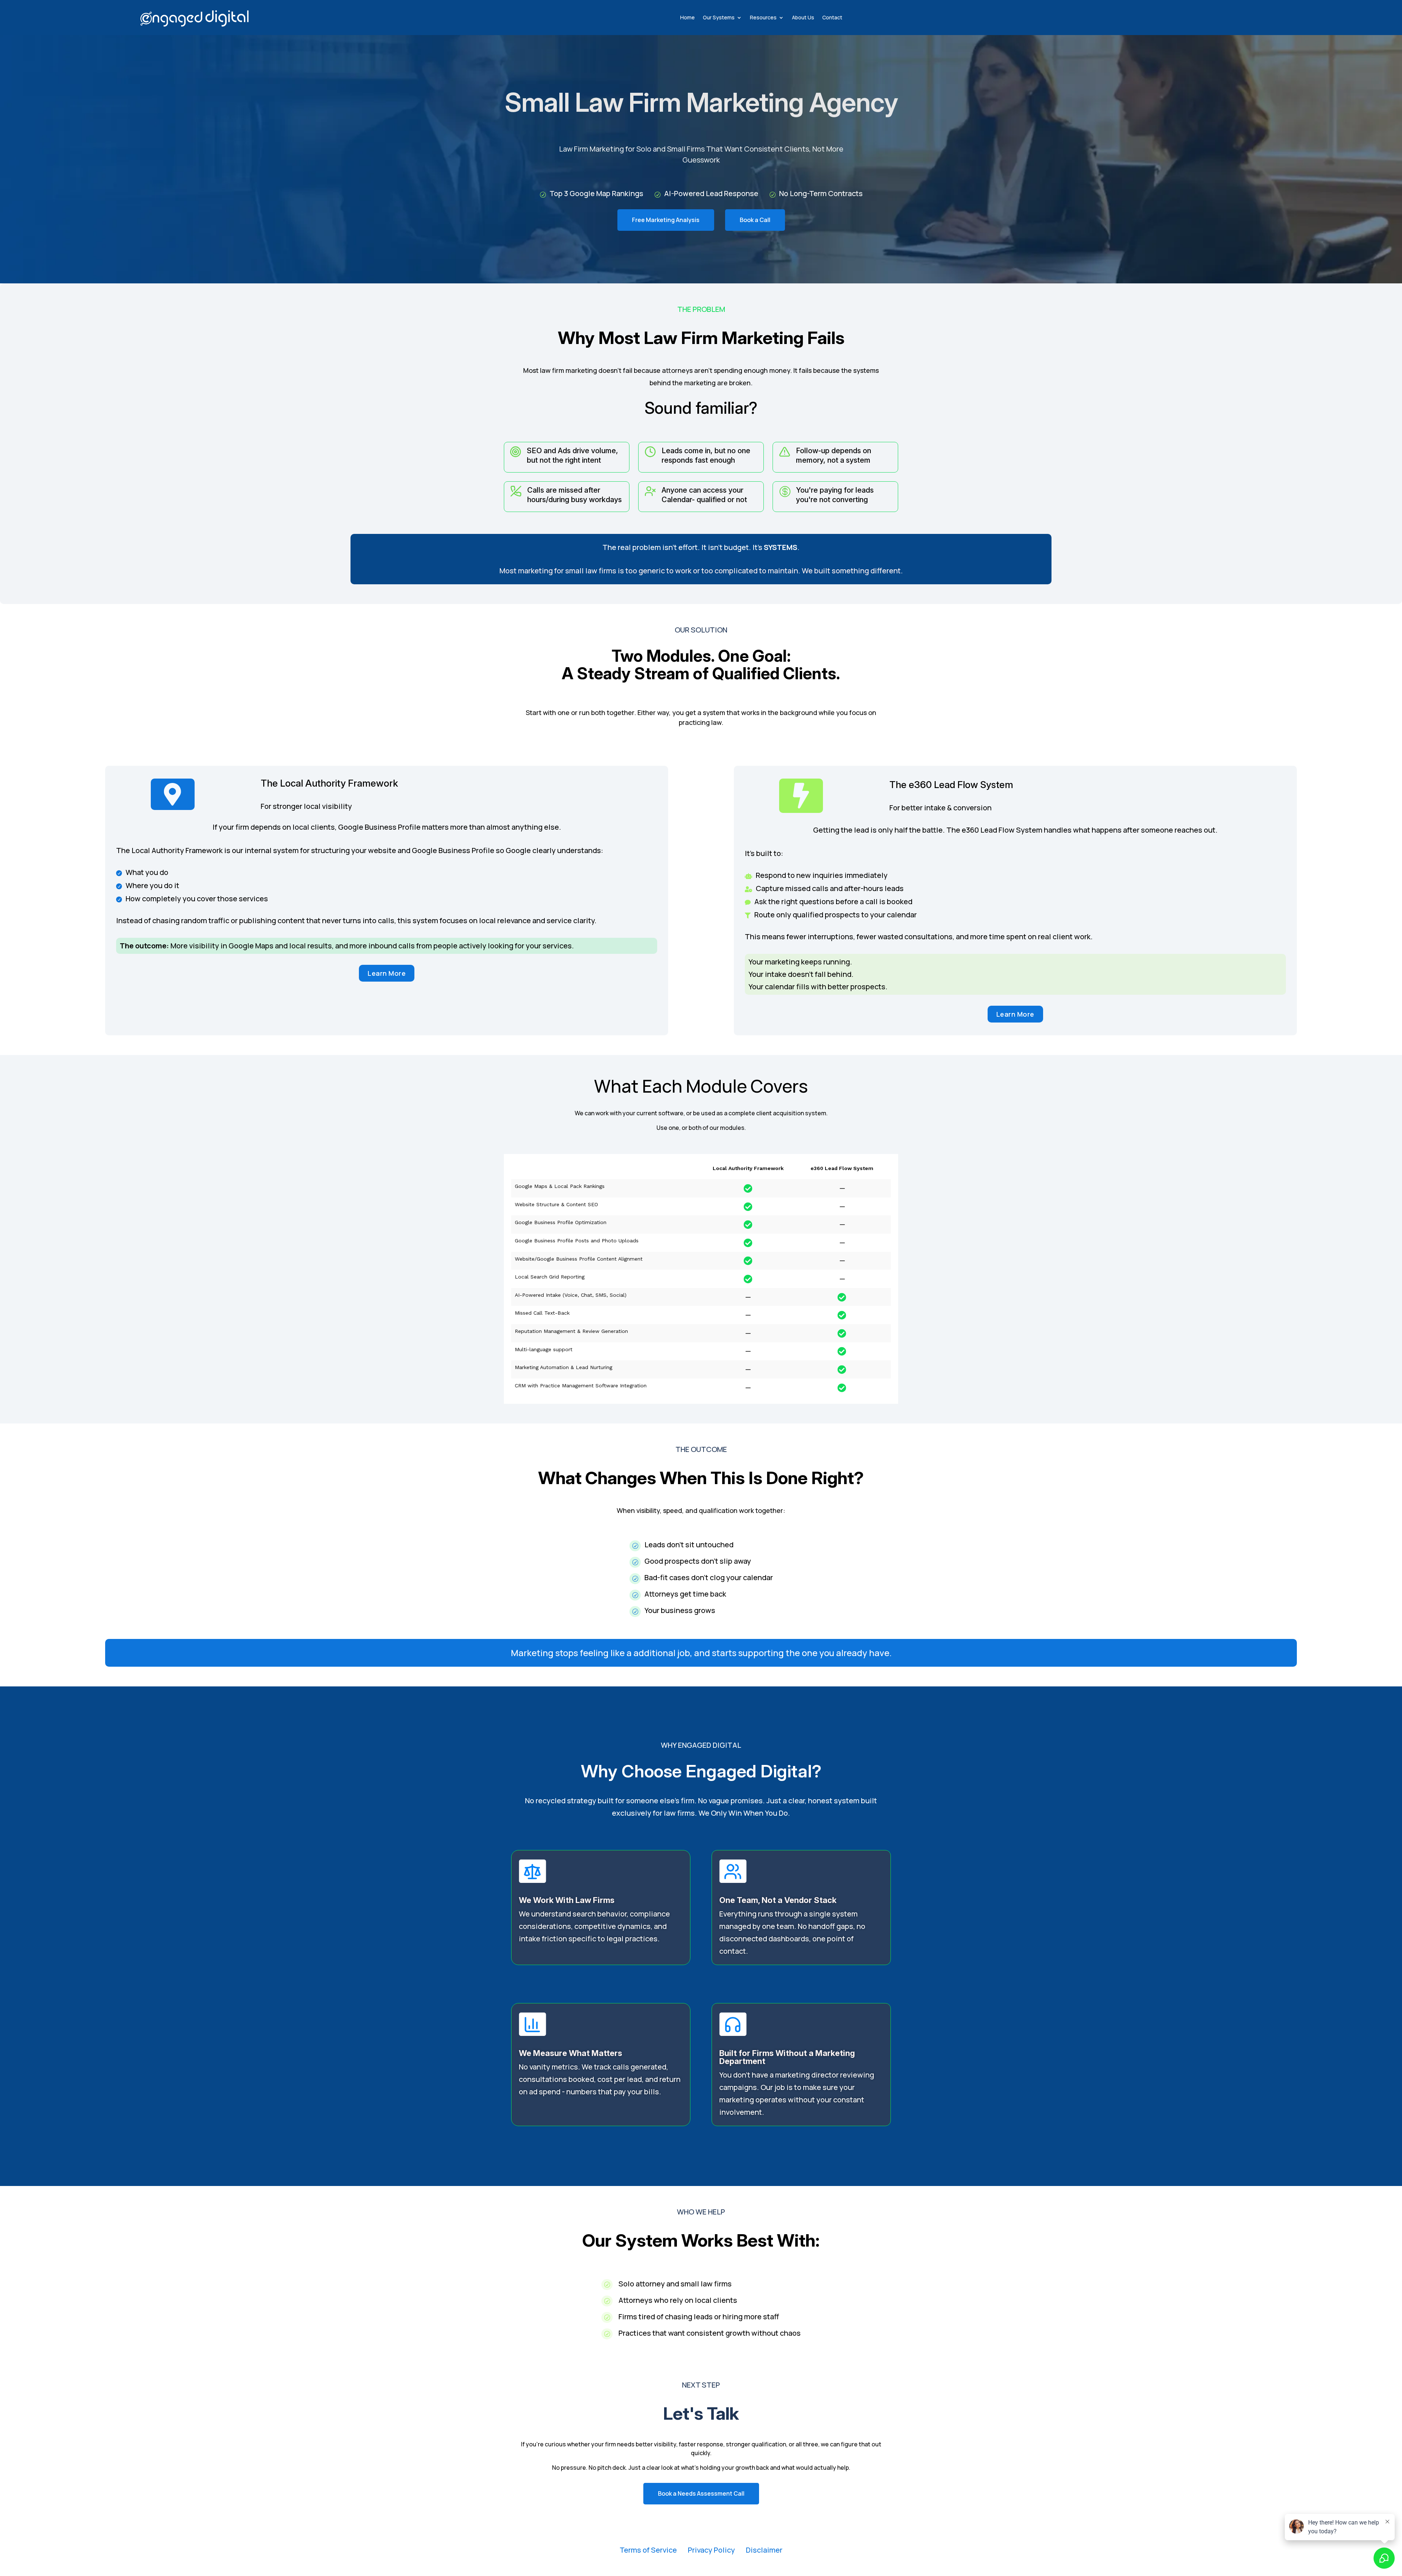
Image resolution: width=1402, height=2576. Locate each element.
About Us (803, 17)
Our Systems (719, 17)
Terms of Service (648, 2550)
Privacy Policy (711, 2550)
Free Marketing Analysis (666, 220)
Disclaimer (764, 2550)
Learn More (387, 973)
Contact (832, 17)
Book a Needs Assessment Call (701, 2493)
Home (687, 17)
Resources (763, 17)
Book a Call (755, 220)
